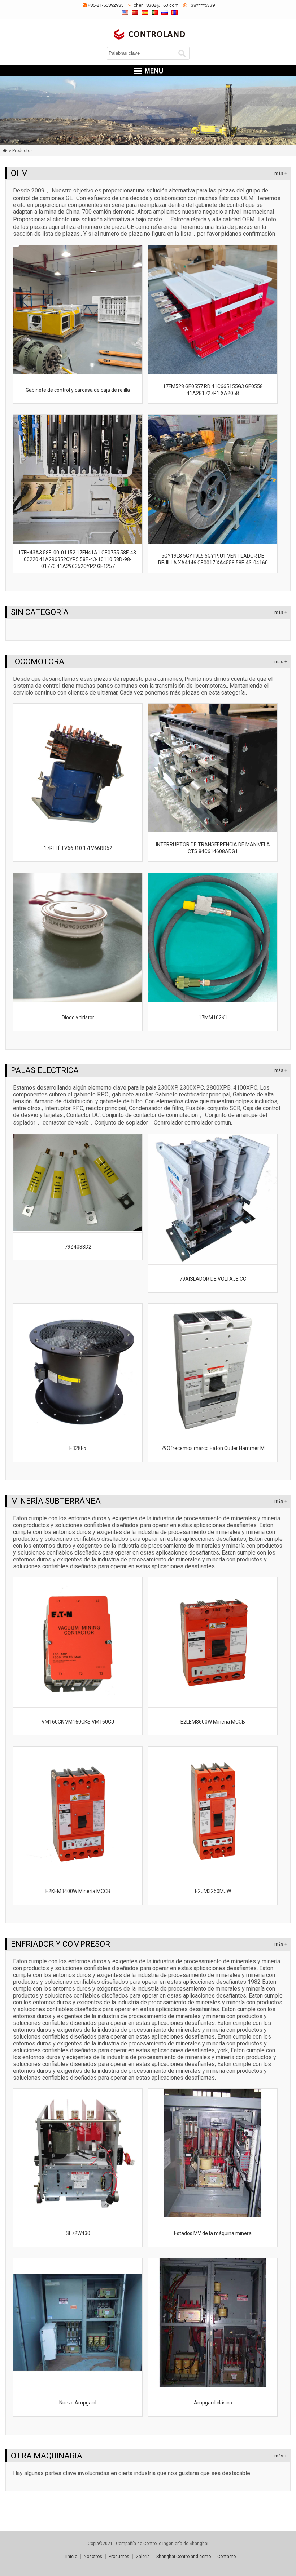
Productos (119, 2557)
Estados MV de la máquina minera (213, 2233)
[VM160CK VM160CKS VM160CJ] (78, 1704)
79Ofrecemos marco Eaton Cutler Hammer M (213, 1448)
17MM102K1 (213, 1017)
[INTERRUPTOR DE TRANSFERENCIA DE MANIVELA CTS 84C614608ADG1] (213, 830)
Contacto (227, 2557)
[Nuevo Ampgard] (78, 2385)
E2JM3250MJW (213, 1891)
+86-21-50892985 (106, 5)
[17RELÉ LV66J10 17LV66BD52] (78, 830)
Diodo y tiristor (78, 1017)
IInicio (71, 2557)
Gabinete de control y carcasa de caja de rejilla (78, 390)
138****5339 (202, 5)
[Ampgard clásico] (213, 2385)
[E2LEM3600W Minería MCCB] (213, 1704)
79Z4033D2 (78, 1247)
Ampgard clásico (213, 2403)
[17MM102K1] (213, 1000)
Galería (143, 2557)
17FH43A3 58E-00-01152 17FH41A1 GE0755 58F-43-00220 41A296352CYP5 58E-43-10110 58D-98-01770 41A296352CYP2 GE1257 (78, 559)
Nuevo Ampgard (78, 2403)
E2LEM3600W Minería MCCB (213, 1722)
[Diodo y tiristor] (78, 1000)
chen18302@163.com (156, 5)
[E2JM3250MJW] (213, 1873)
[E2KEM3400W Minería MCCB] (78, 1873)
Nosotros (93, 2557)
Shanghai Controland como (184, 2557)
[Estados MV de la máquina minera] (213, 2215)
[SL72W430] (78, 2215)
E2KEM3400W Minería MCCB (78, 1891)
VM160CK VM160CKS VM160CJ (78, 1722)
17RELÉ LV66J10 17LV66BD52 (78, 848)
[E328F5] (78, 1430)
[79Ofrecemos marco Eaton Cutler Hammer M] (213, 1430)
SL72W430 (78, 2233)
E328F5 (78, 1448)
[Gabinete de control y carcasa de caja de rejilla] (78, 372)
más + (281, 173)
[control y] (148, 41)
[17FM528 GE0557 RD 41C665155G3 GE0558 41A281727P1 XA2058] (213, 372)
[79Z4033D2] (78, 1229)
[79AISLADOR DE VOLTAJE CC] (213, 1261)
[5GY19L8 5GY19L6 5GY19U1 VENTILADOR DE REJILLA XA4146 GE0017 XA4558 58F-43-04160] (213, 542)
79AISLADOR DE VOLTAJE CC (213, 1279)
